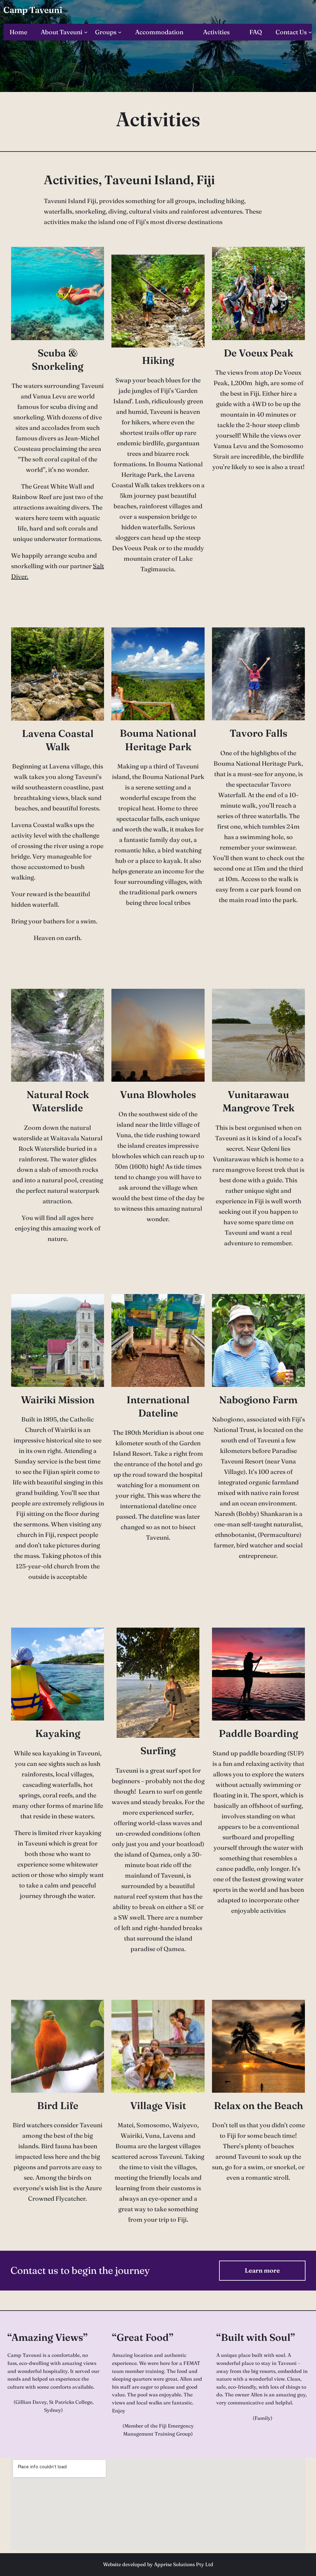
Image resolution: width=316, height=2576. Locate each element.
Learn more (262, 2270)
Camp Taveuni (33, 10)
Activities (158, 119)
